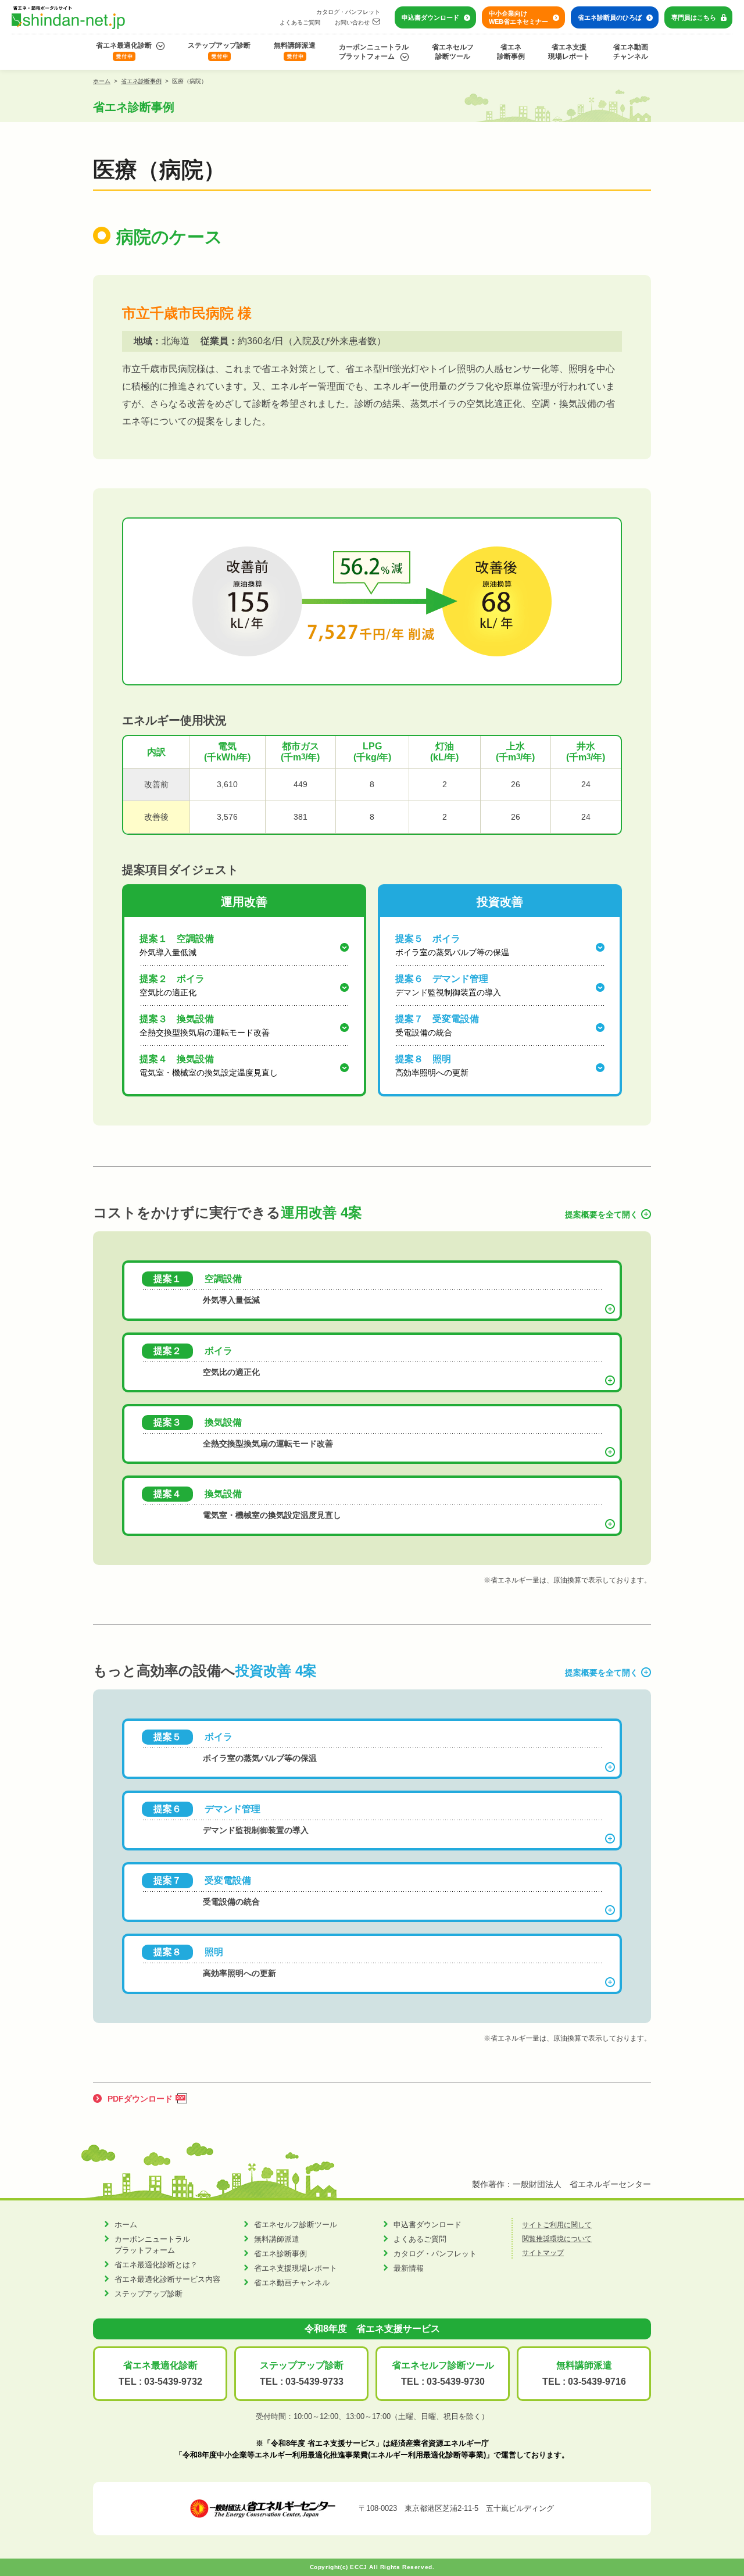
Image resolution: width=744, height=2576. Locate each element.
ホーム (102, 81)
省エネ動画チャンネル (631, 52)
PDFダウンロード (140, 2099)
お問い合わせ (352, 22)
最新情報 (409, 2268)
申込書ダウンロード (430, 17)
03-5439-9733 (314, 2382)
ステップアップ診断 (219, 45)
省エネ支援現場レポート (569, 52)
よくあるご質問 (300, 22)
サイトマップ (543, 2253)
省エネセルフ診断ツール (453, 52)
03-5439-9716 (597, 2382)
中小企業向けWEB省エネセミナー (518, 17)
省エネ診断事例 (511, 52)
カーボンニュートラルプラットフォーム (374, 52)
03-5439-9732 (173, 2382)
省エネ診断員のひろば (610, 17)
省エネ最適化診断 (124, 45)
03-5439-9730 (456, 2382)
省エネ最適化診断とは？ (156, 2265)
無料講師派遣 (295, 45)
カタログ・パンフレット (348, 12)
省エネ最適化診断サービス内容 (167, 2279)
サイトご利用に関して (557, 2225)
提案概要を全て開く (602, 1214)
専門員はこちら (694, 17)
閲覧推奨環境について (557, 2239)
